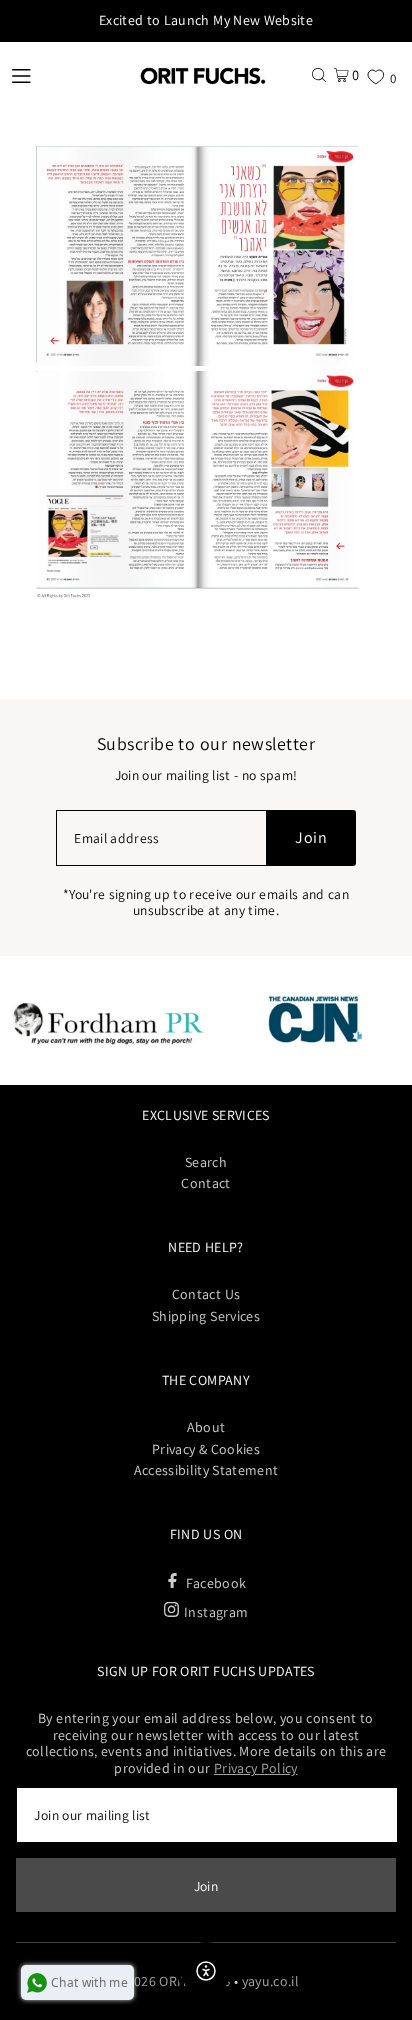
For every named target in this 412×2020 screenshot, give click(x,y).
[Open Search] (319, 74)
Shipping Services (206, 1316)
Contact (205, 1183)
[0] (375, 76)
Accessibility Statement (206, 1470)
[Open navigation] (61, 75)
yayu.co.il (270, 1981)
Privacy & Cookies (206, 1449)
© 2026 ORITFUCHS (171, 1981)
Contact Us (206, 1294)
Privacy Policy (256, 1768)
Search (206, 1162)
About (206, 1427)
